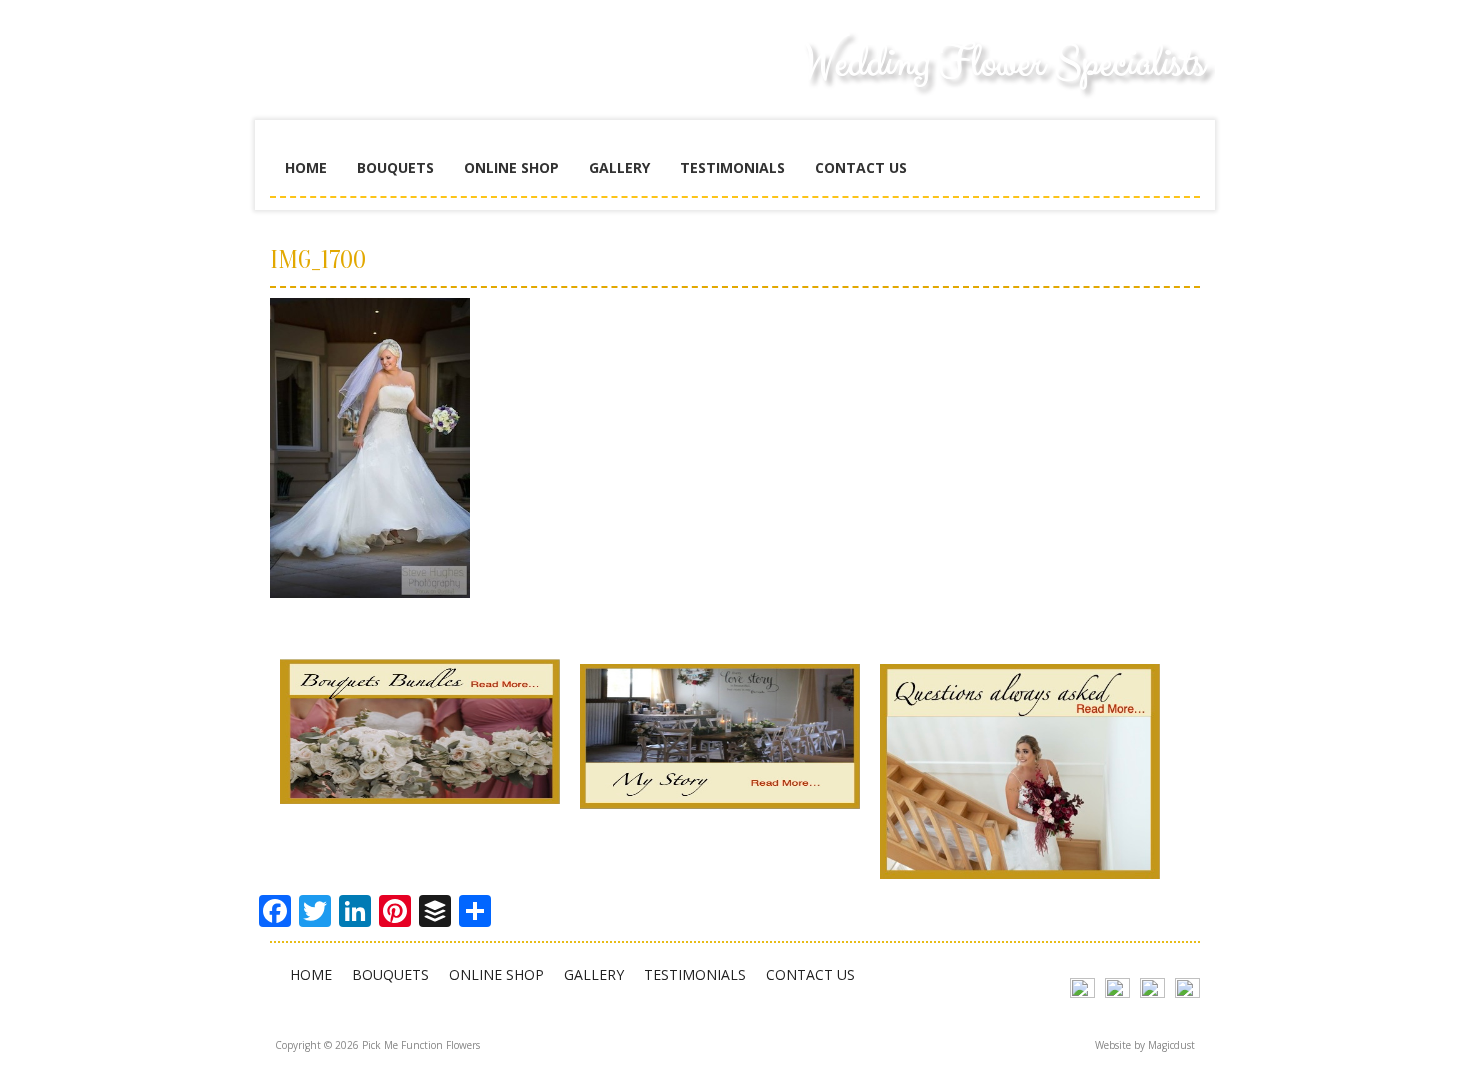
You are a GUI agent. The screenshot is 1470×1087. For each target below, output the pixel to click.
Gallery (619, 167)
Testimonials (732, 167)
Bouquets (395, 167)
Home (306, 167)
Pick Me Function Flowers (420, 80)
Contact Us (861, 167)
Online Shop (511, 167)
